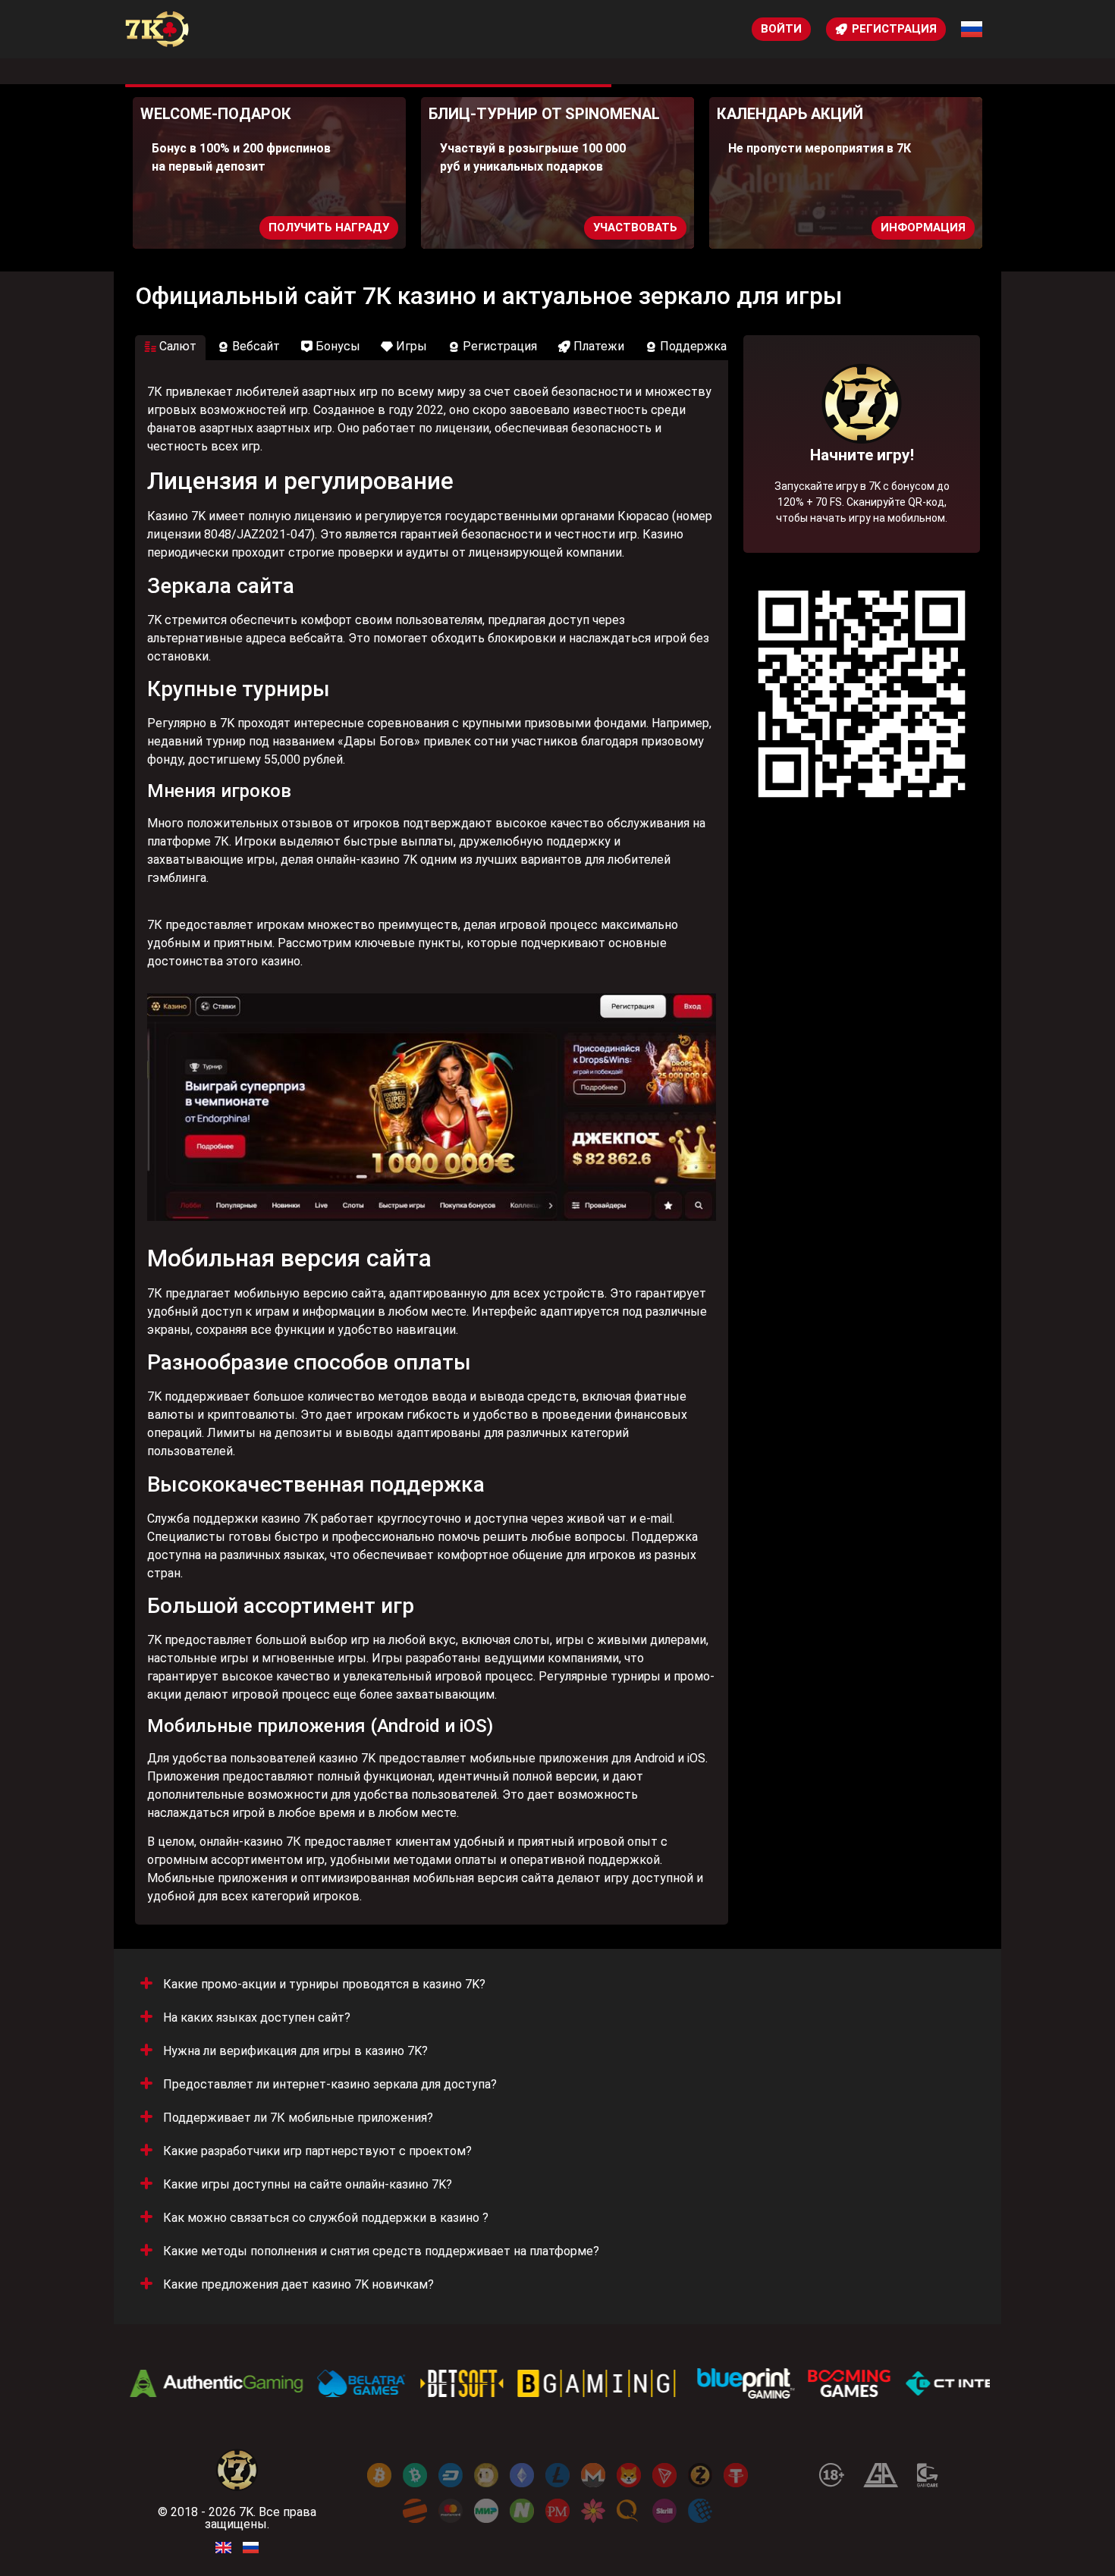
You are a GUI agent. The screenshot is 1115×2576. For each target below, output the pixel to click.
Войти (781, 29)
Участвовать (550, 227)
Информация (838, 227)
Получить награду (244, 227)
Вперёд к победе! (862, 491)
